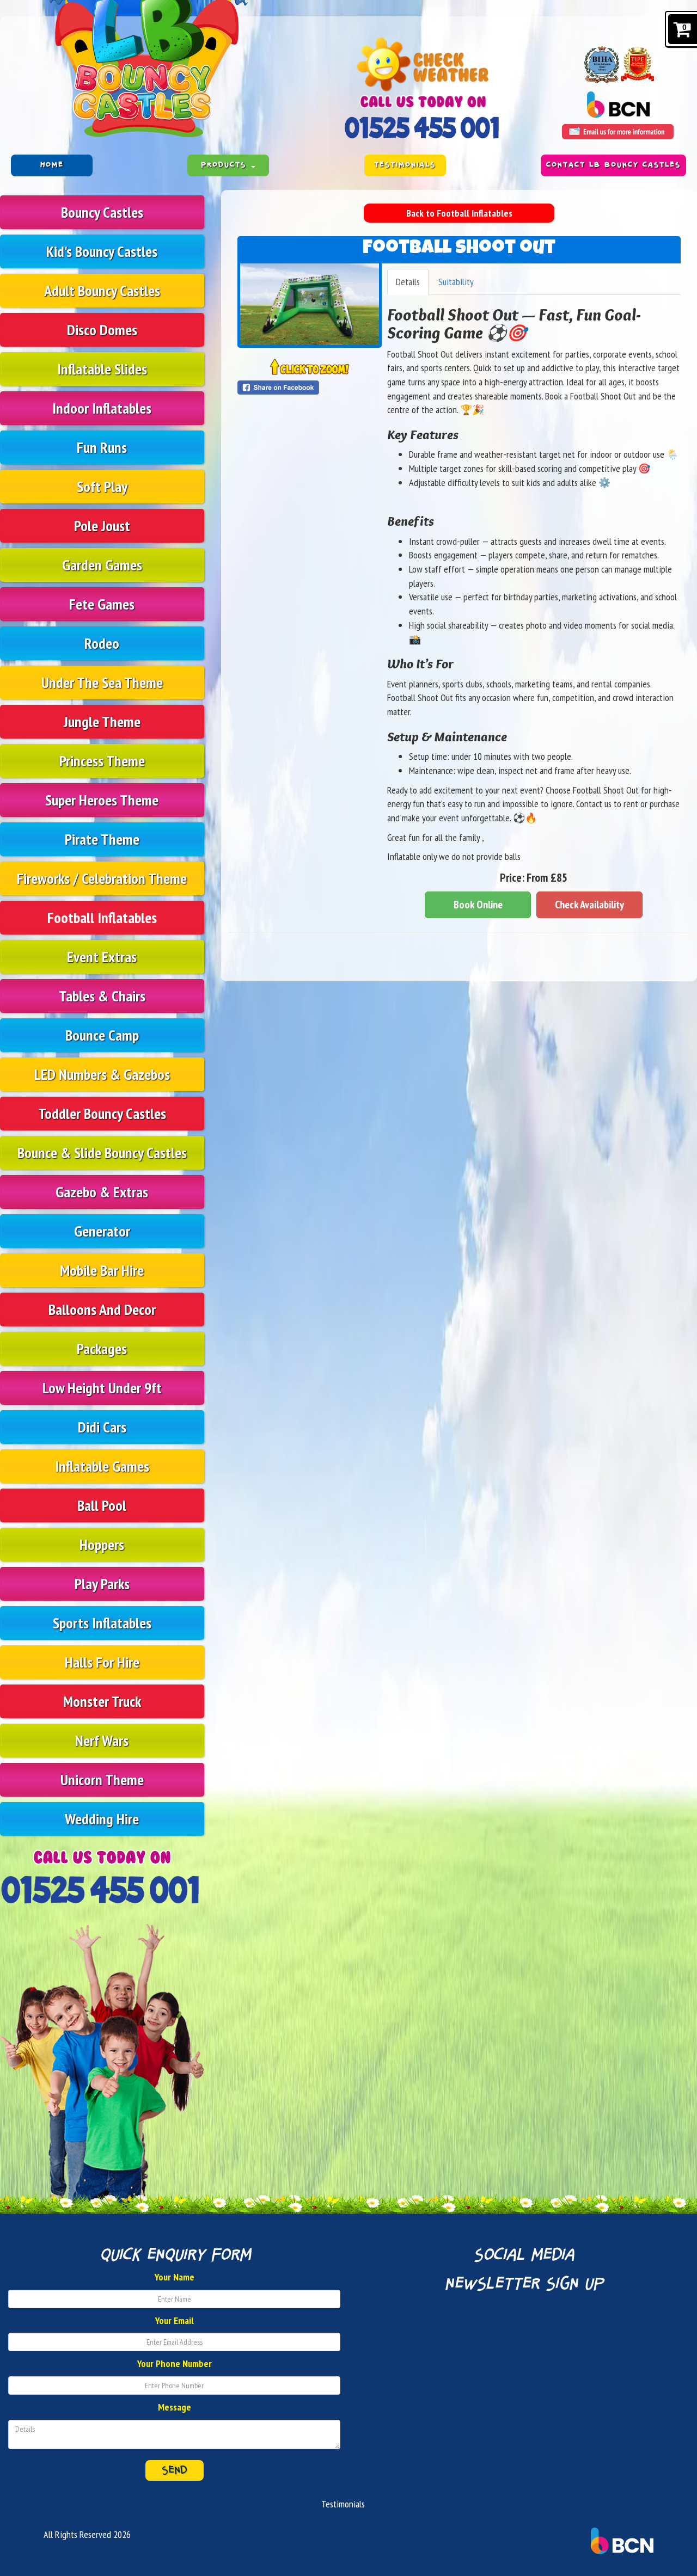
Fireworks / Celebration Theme (102, 878)
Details (408, 282)
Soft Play (102, 486)
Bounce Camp (102, 1035)
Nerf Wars (102, 1740)
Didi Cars (102, 1427)
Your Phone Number (175, 2363)
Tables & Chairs (102, 996)
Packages (102, 1348)
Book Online (478, 905)
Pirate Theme (102, 839)
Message (175, 2407)
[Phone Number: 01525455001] (423, 128)
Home (52, 165)
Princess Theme (102, 761)
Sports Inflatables (102, 1623)
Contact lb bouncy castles (613, 165)
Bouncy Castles (102, 212)
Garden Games (102, 565)
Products (225, 165)
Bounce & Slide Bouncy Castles (102, 1152)
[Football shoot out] (310, 304)
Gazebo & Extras (102, 1192)
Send (175, 2470)
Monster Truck (102, 1701)
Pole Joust (102, 525)
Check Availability (589, 905)
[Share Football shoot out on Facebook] (310, 388)
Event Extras (102, 957)
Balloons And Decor (102, 1309)
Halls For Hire (102, 1662)
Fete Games (102, 604)
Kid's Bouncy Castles (102, 251)
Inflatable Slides (102, 369)
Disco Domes (102, 330)
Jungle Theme (102, 721)
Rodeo (102, 643)
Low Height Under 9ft (102, 1388)
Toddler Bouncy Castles (102, 1113)
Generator (102, 1231)
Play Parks (102, 1584)
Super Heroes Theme (102, 800)
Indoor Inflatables (102, 408)
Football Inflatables (102, 917)
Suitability (456, 282)
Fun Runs (102, 447)
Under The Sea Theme (102, 682)
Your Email (175, 2320)
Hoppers (102, 1544)
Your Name (175, 2277)
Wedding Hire (102, 1819)
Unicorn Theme (102, 1779)
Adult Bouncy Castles (102, 290)
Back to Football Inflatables (459, 213)
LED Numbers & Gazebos (102, 1074)
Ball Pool (102, 1505)
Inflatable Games (102, 1466)
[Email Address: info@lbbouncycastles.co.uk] (618, 132)
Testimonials (405, 165)
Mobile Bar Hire (102, 1270)
